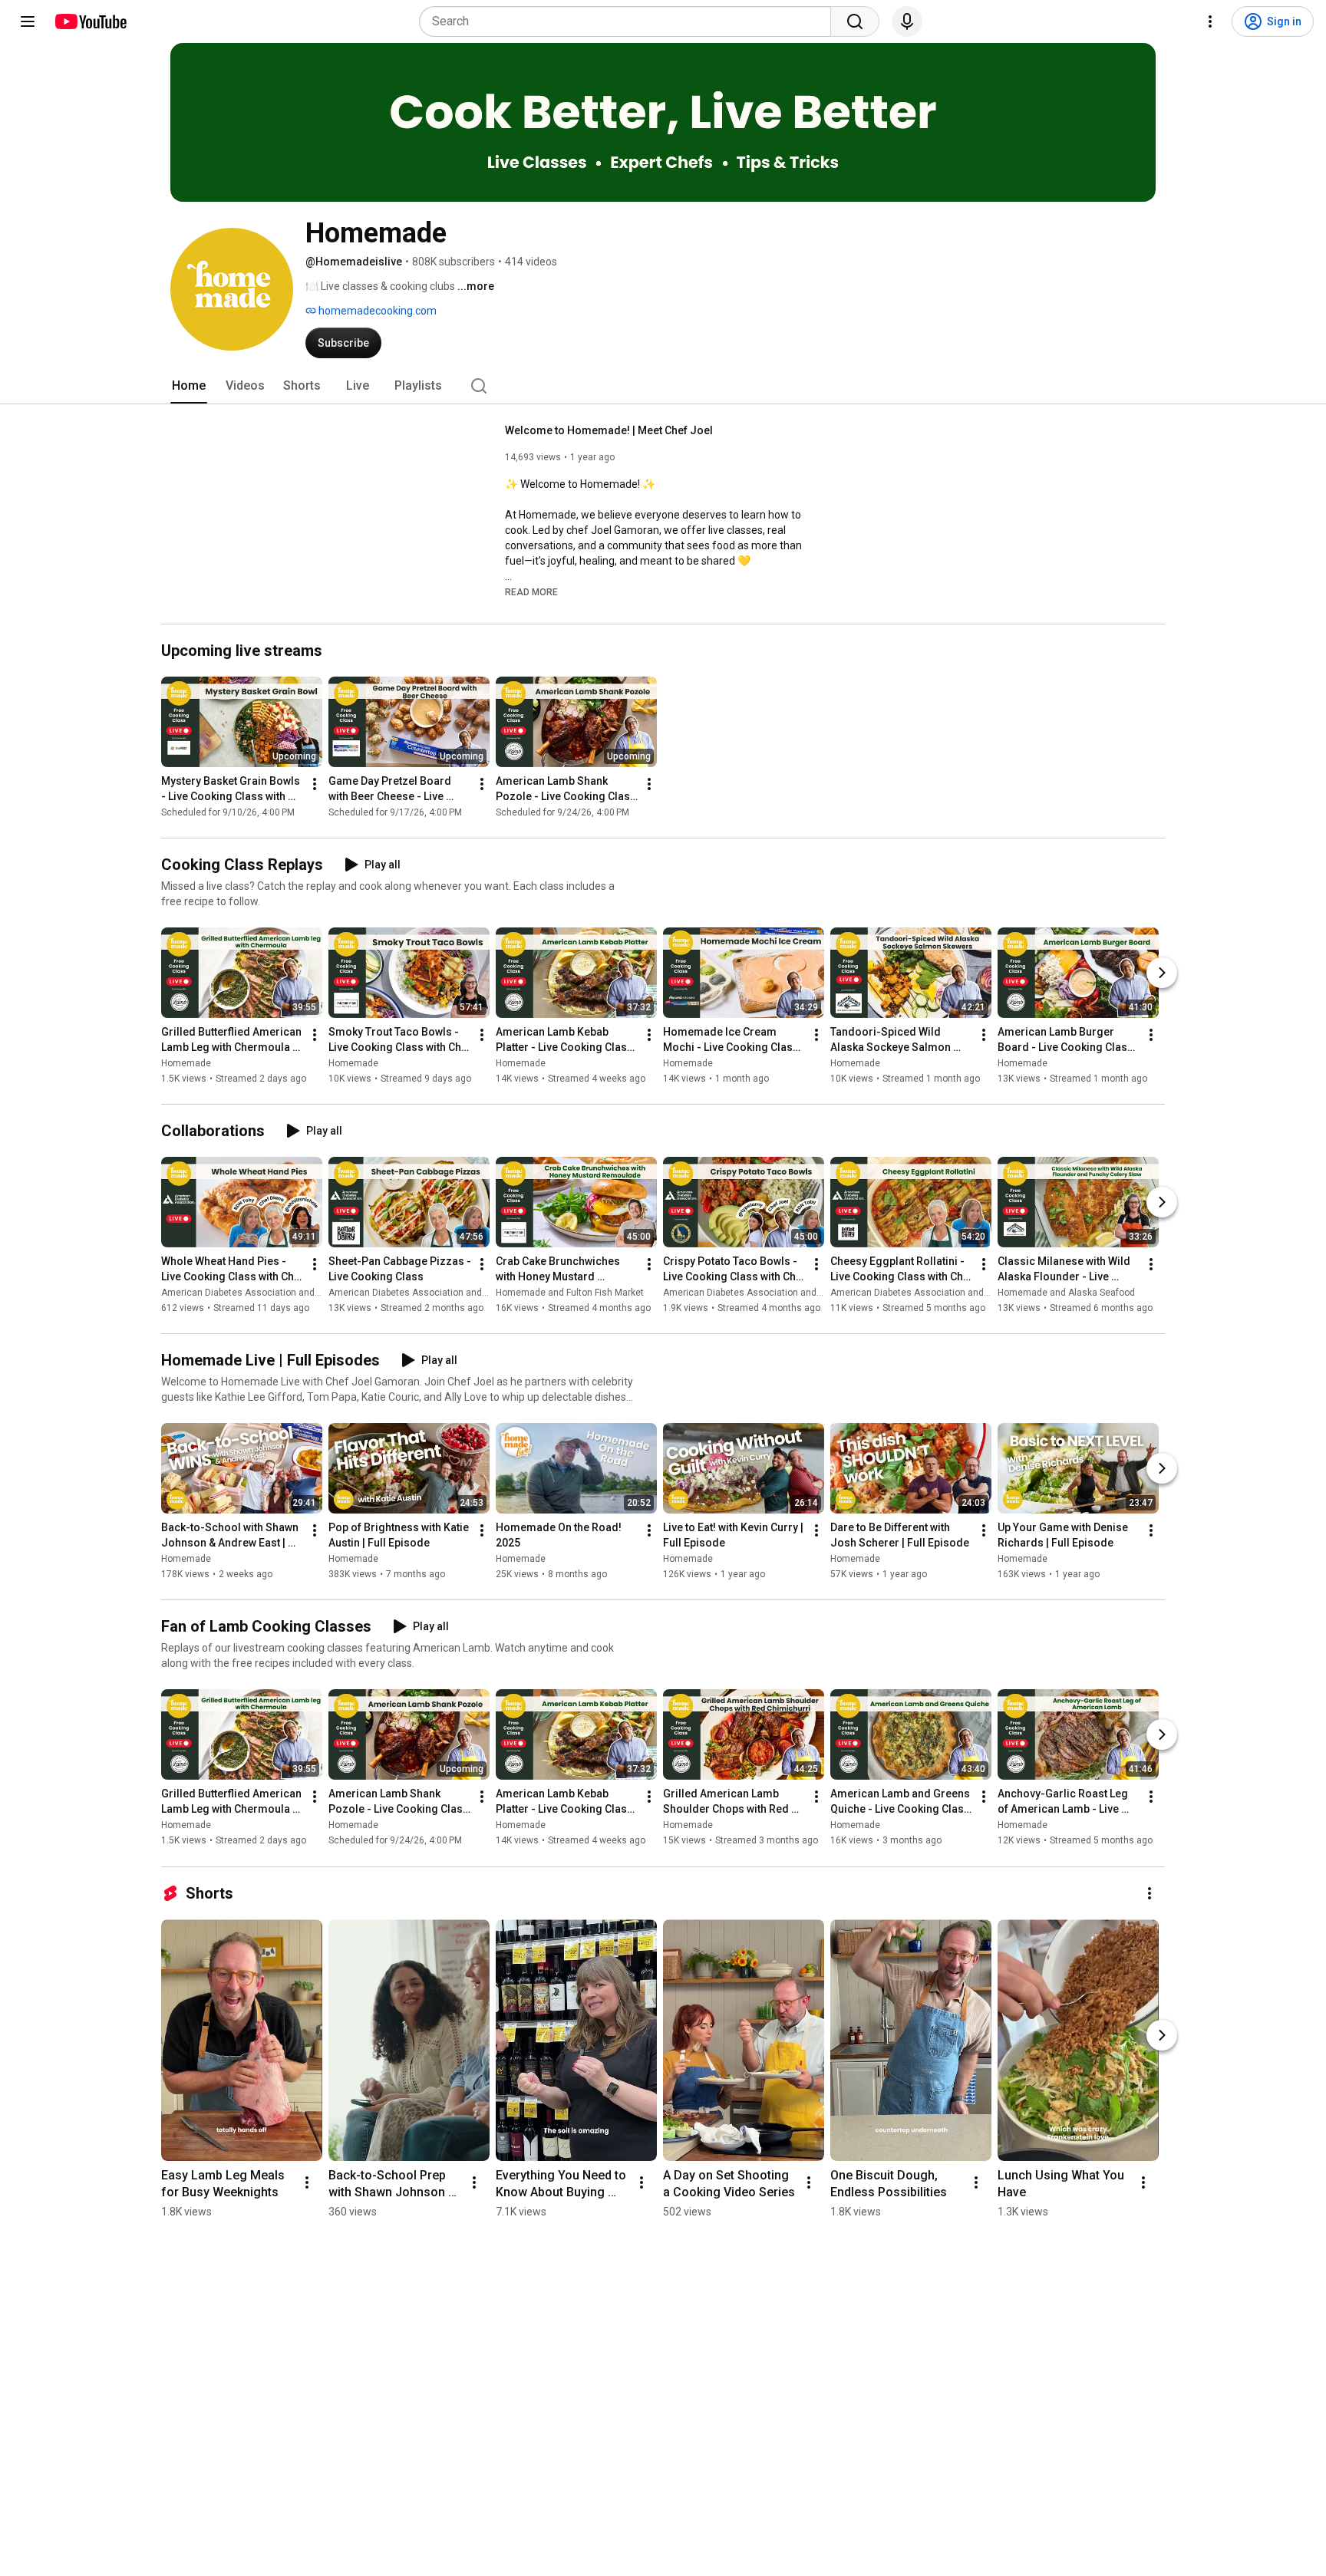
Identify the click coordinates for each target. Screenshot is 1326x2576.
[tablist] (663, 386)
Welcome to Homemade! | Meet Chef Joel (609, 430)
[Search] (855, 21)
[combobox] (630, 21)
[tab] (189, 386)
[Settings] (1210, 21)
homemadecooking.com (376, 311)
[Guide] (28, 21)
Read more (531, 592)
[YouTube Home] (90, 21)
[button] (531, 591)
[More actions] (315, 784)
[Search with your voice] (907, 21)
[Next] (1162, 973)
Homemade (186, 1063)
